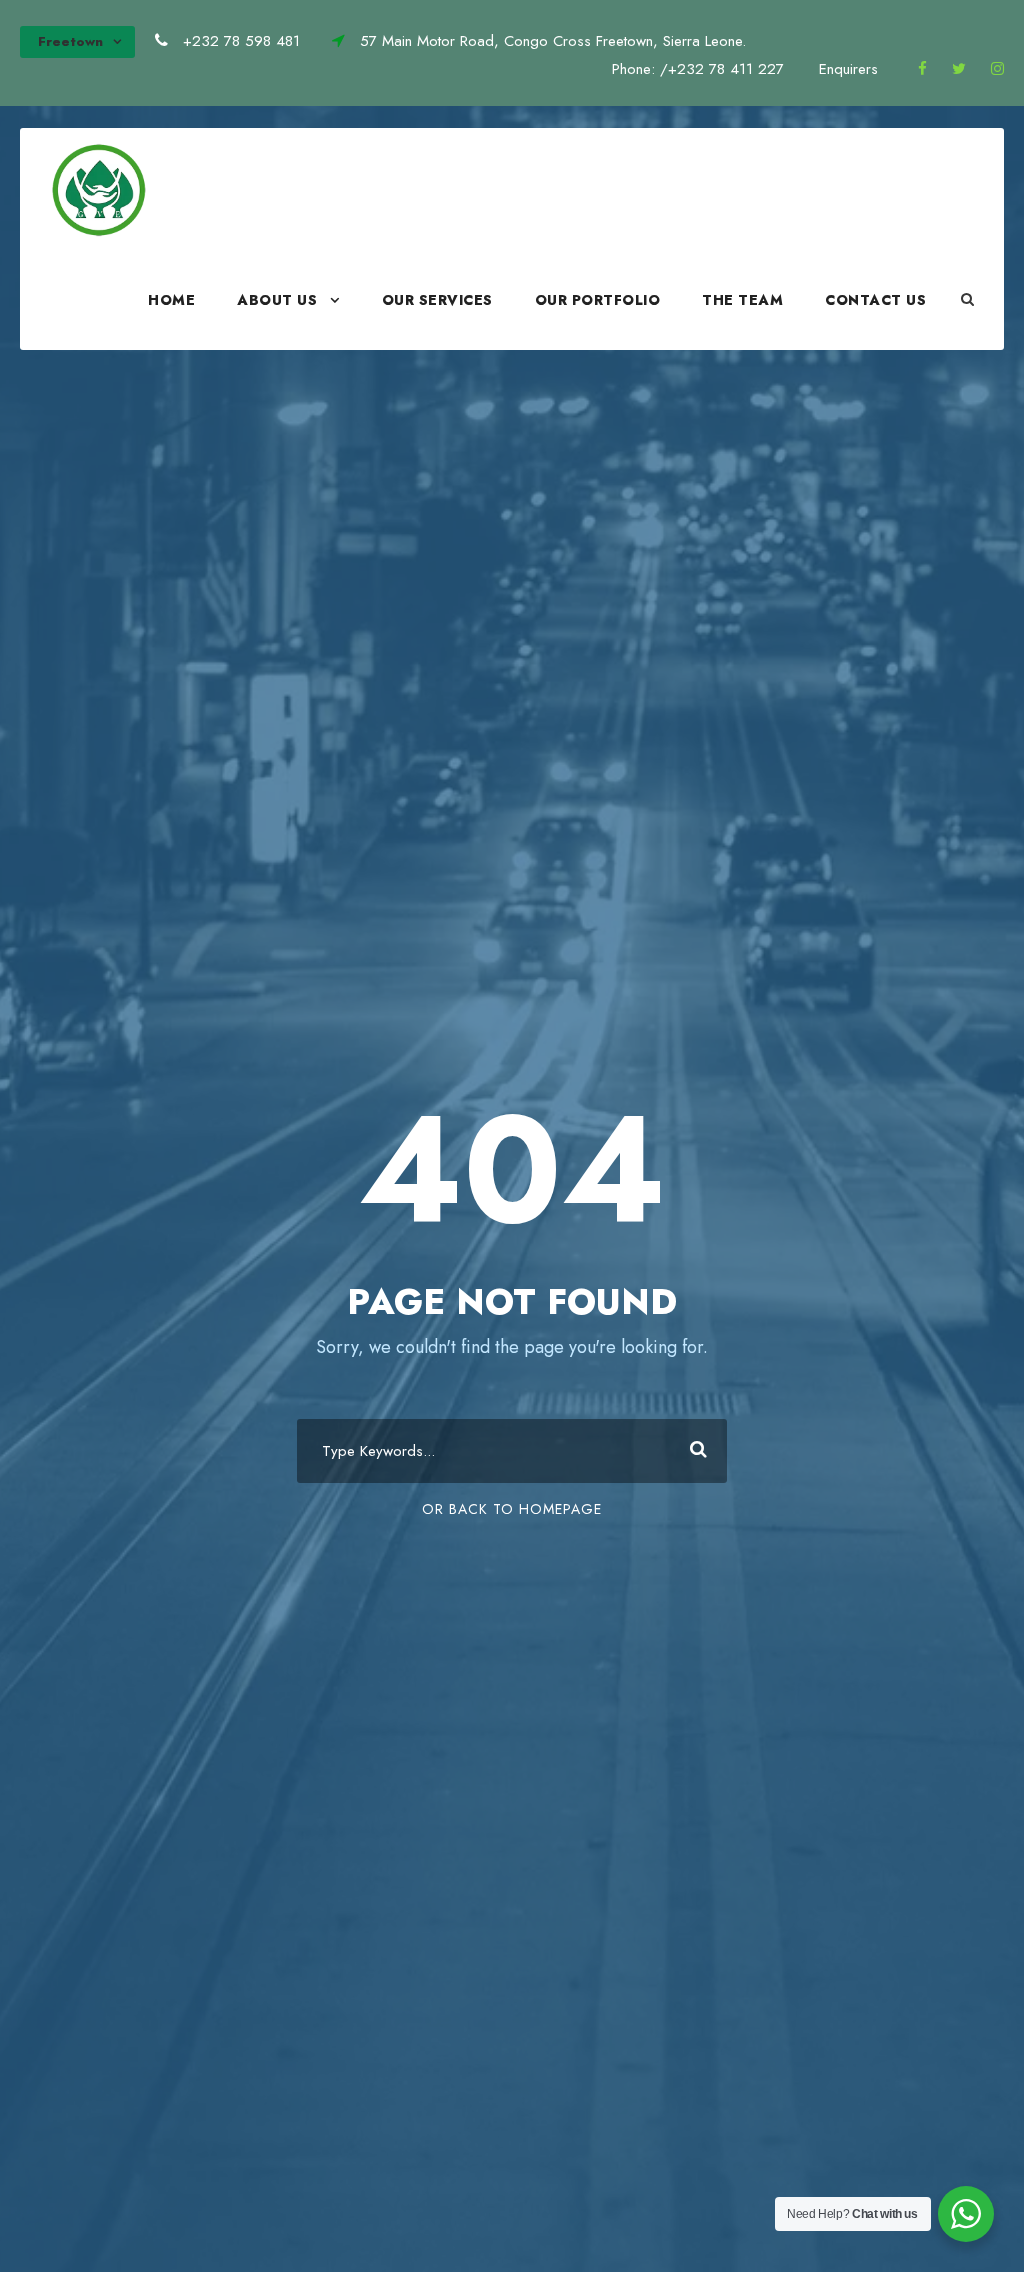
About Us (277, 300)
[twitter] (959, 69)
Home (171, 300)
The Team (742, 300)
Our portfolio (598, 300)
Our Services (437, 300)
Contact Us (875, 300)
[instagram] (997, 69)
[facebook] (922, 69)
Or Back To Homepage (512, 1509)
